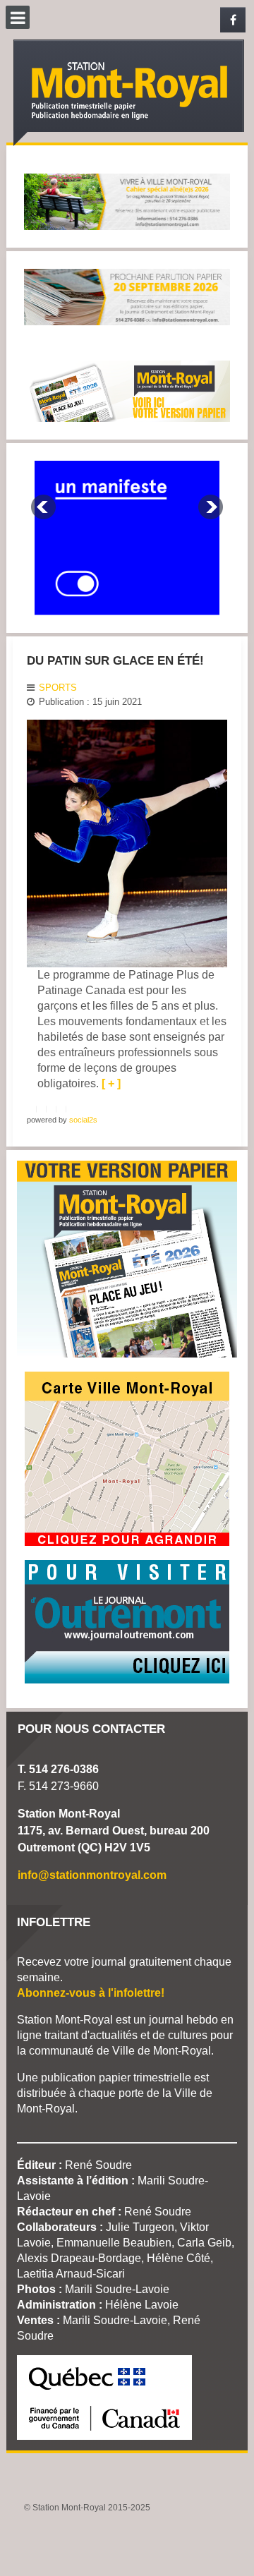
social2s (83, 1120)
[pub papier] (127, 390)
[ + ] (111, 1083)
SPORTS (58, 688)
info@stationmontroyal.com (92, 1875)
